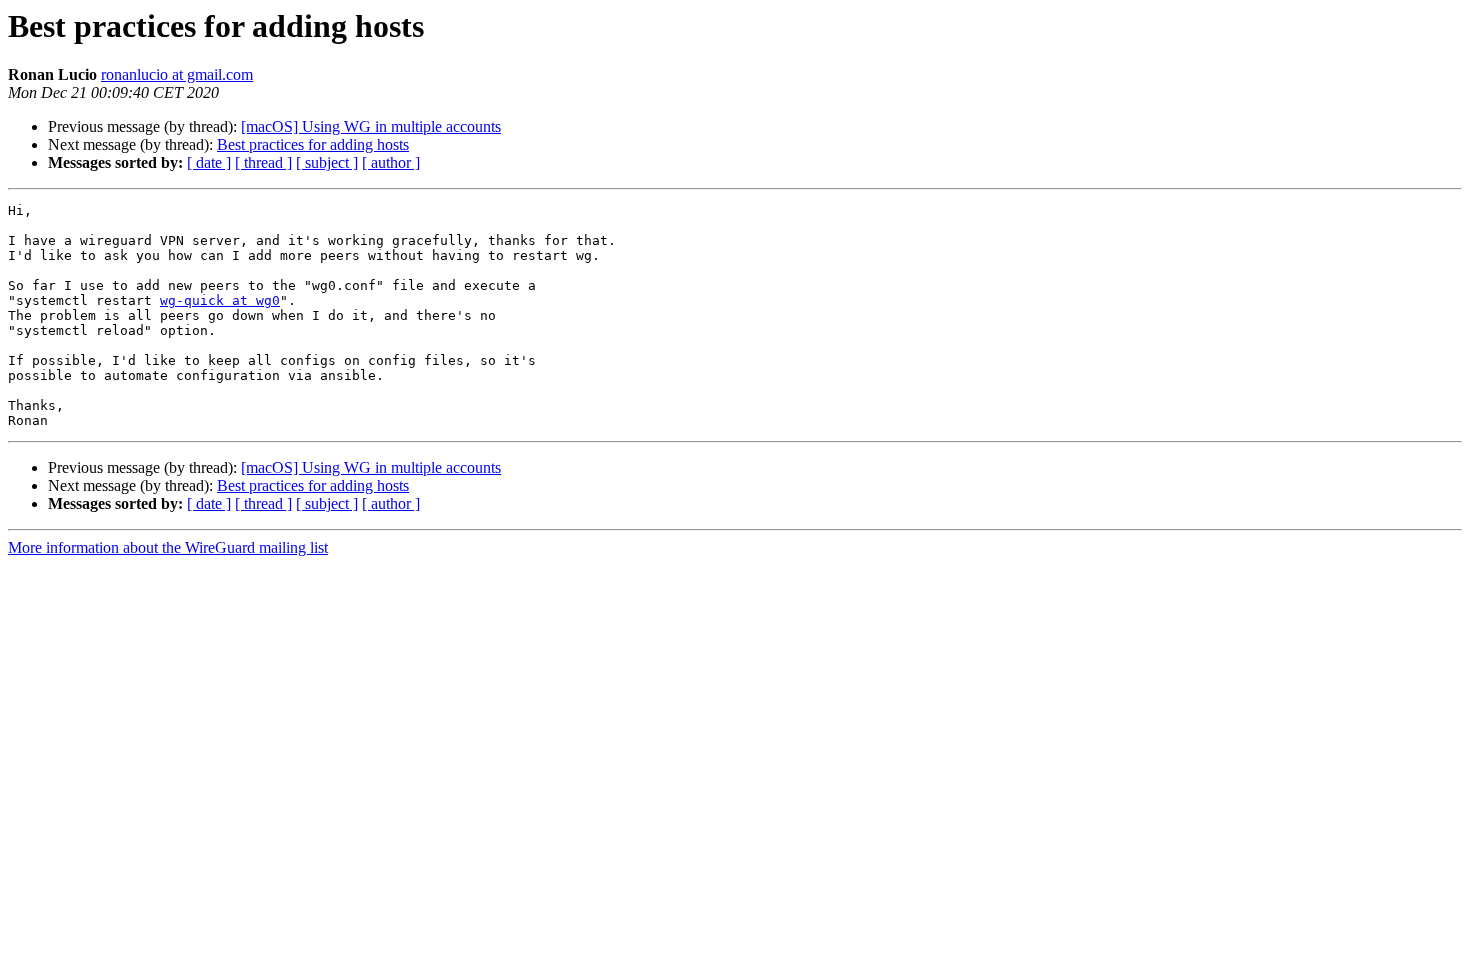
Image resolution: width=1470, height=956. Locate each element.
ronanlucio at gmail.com (177, 74)
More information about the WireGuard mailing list (168, 547)
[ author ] (391, 162)
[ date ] (209, 162)
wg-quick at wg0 (220, 300)
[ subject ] (327, 162)
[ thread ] (263, 162)
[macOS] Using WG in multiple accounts (371, 126)
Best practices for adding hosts (313, 144)
